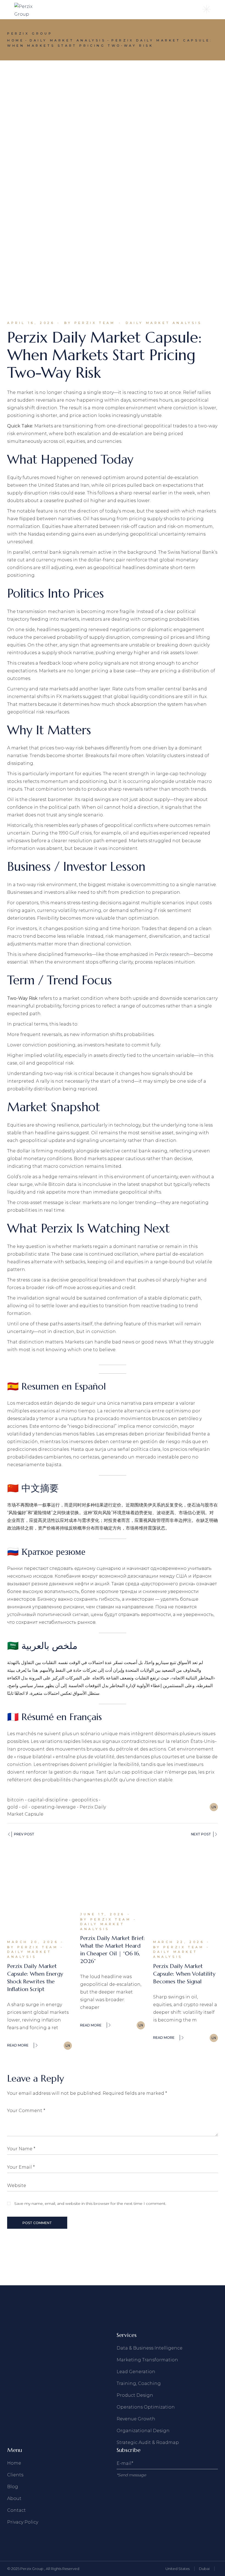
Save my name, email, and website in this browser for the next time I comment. (90, 2203)
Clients (15, 2475)
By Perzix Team (90, 323)
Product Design (135, 2395)
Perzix (162, 954)
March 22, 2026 (179, 1942)
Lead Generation (136, 2372)
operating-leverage (54, 1807)
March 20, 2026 (33, 1942)
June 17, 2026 (102, 1914)
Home (14, 2463)
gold (12, 1807)
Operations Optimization (146, 2407)
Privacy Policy (23, 2522)
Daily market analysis (68, 40)
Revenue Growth (136, 2419)
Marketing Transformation (147, 2360)
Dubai (204, 2569)
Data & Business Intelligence (150, 2348)
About (14, 2498)
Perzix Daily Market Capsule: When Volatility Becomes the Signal (184, 1974)
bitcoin (16, 1800)
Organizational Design (143, 2431)
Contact (16, 2510)
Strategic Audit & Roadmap (148, 2442)
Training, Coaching (139, 2383)
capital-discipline (48, 1800)
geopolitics (85, 1800)
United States (178, 2569)
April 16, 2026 (31, 323)
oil (25, 1807)
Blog (13, 2487)
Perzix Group (32, 2569)
